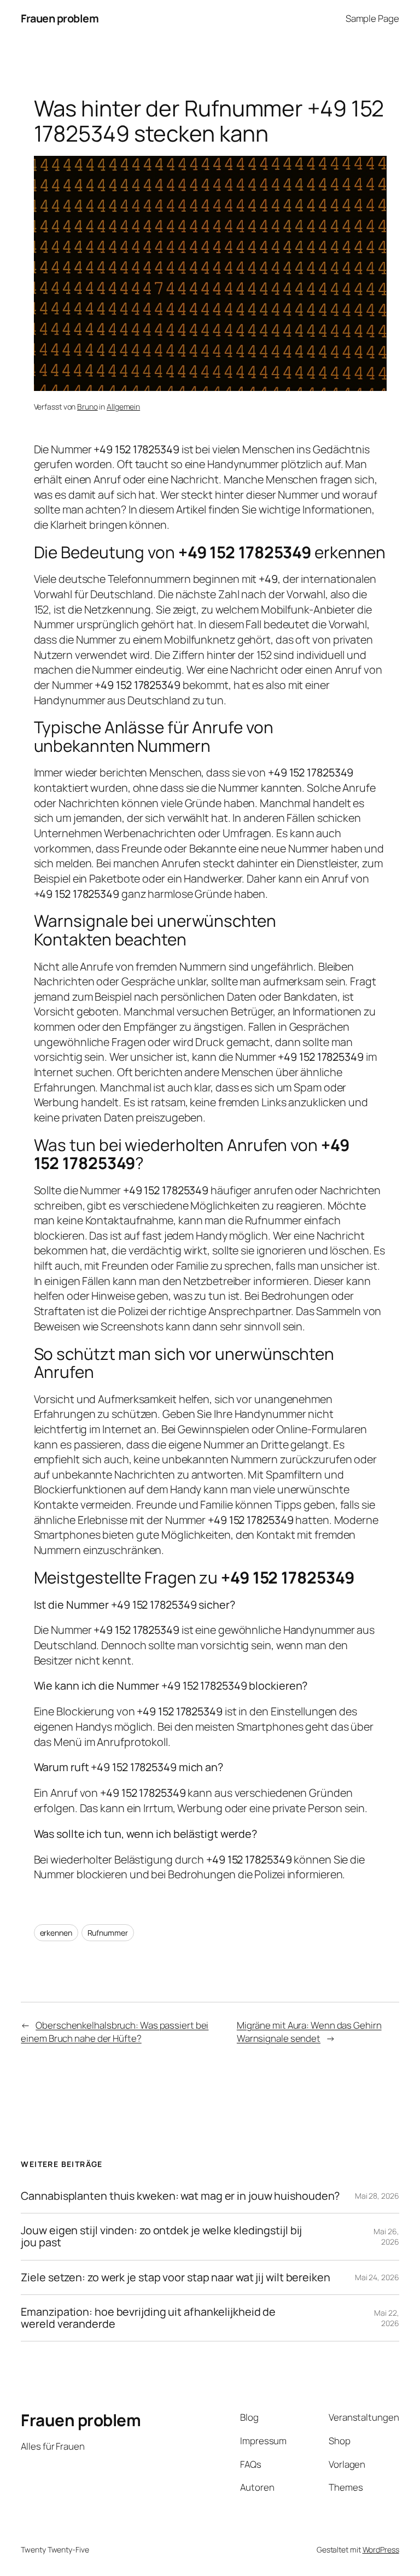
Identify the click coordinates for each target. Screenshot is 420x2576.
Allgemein (123, 407)
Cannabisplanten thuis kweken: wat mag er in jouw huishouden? (180, 2196)
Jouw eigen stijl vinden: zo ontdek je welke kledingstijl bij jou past (161, 2236)
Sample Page (372, 18)
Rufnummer (108, 1933)
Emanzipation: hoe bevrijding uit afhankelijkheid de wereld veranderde (148, 2318)
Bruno (87, 407)
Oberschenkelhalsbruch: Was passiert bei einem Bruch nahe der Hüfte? (115, 2032)
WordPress (381, 2549)
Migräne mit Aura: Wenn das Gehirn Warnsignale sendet (309, 2032)
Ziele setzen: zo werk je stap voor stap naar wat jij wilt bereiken (175, 2277)
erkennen (56, 1933)
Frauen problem (60, 18)
